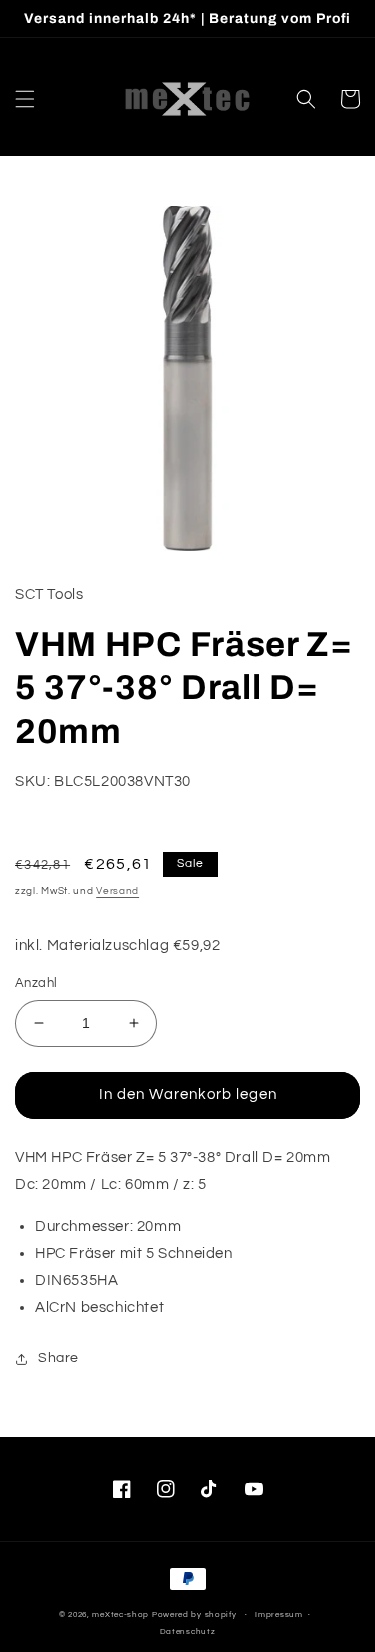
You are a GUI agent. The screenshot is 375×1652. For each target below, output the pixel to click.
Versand (117, 891)
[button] (25, 99)
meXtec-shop (120, 1614)
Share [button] (58, 1358)
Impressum (278, 1614)
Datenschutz (188, 1631)
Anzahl (36, 983)
